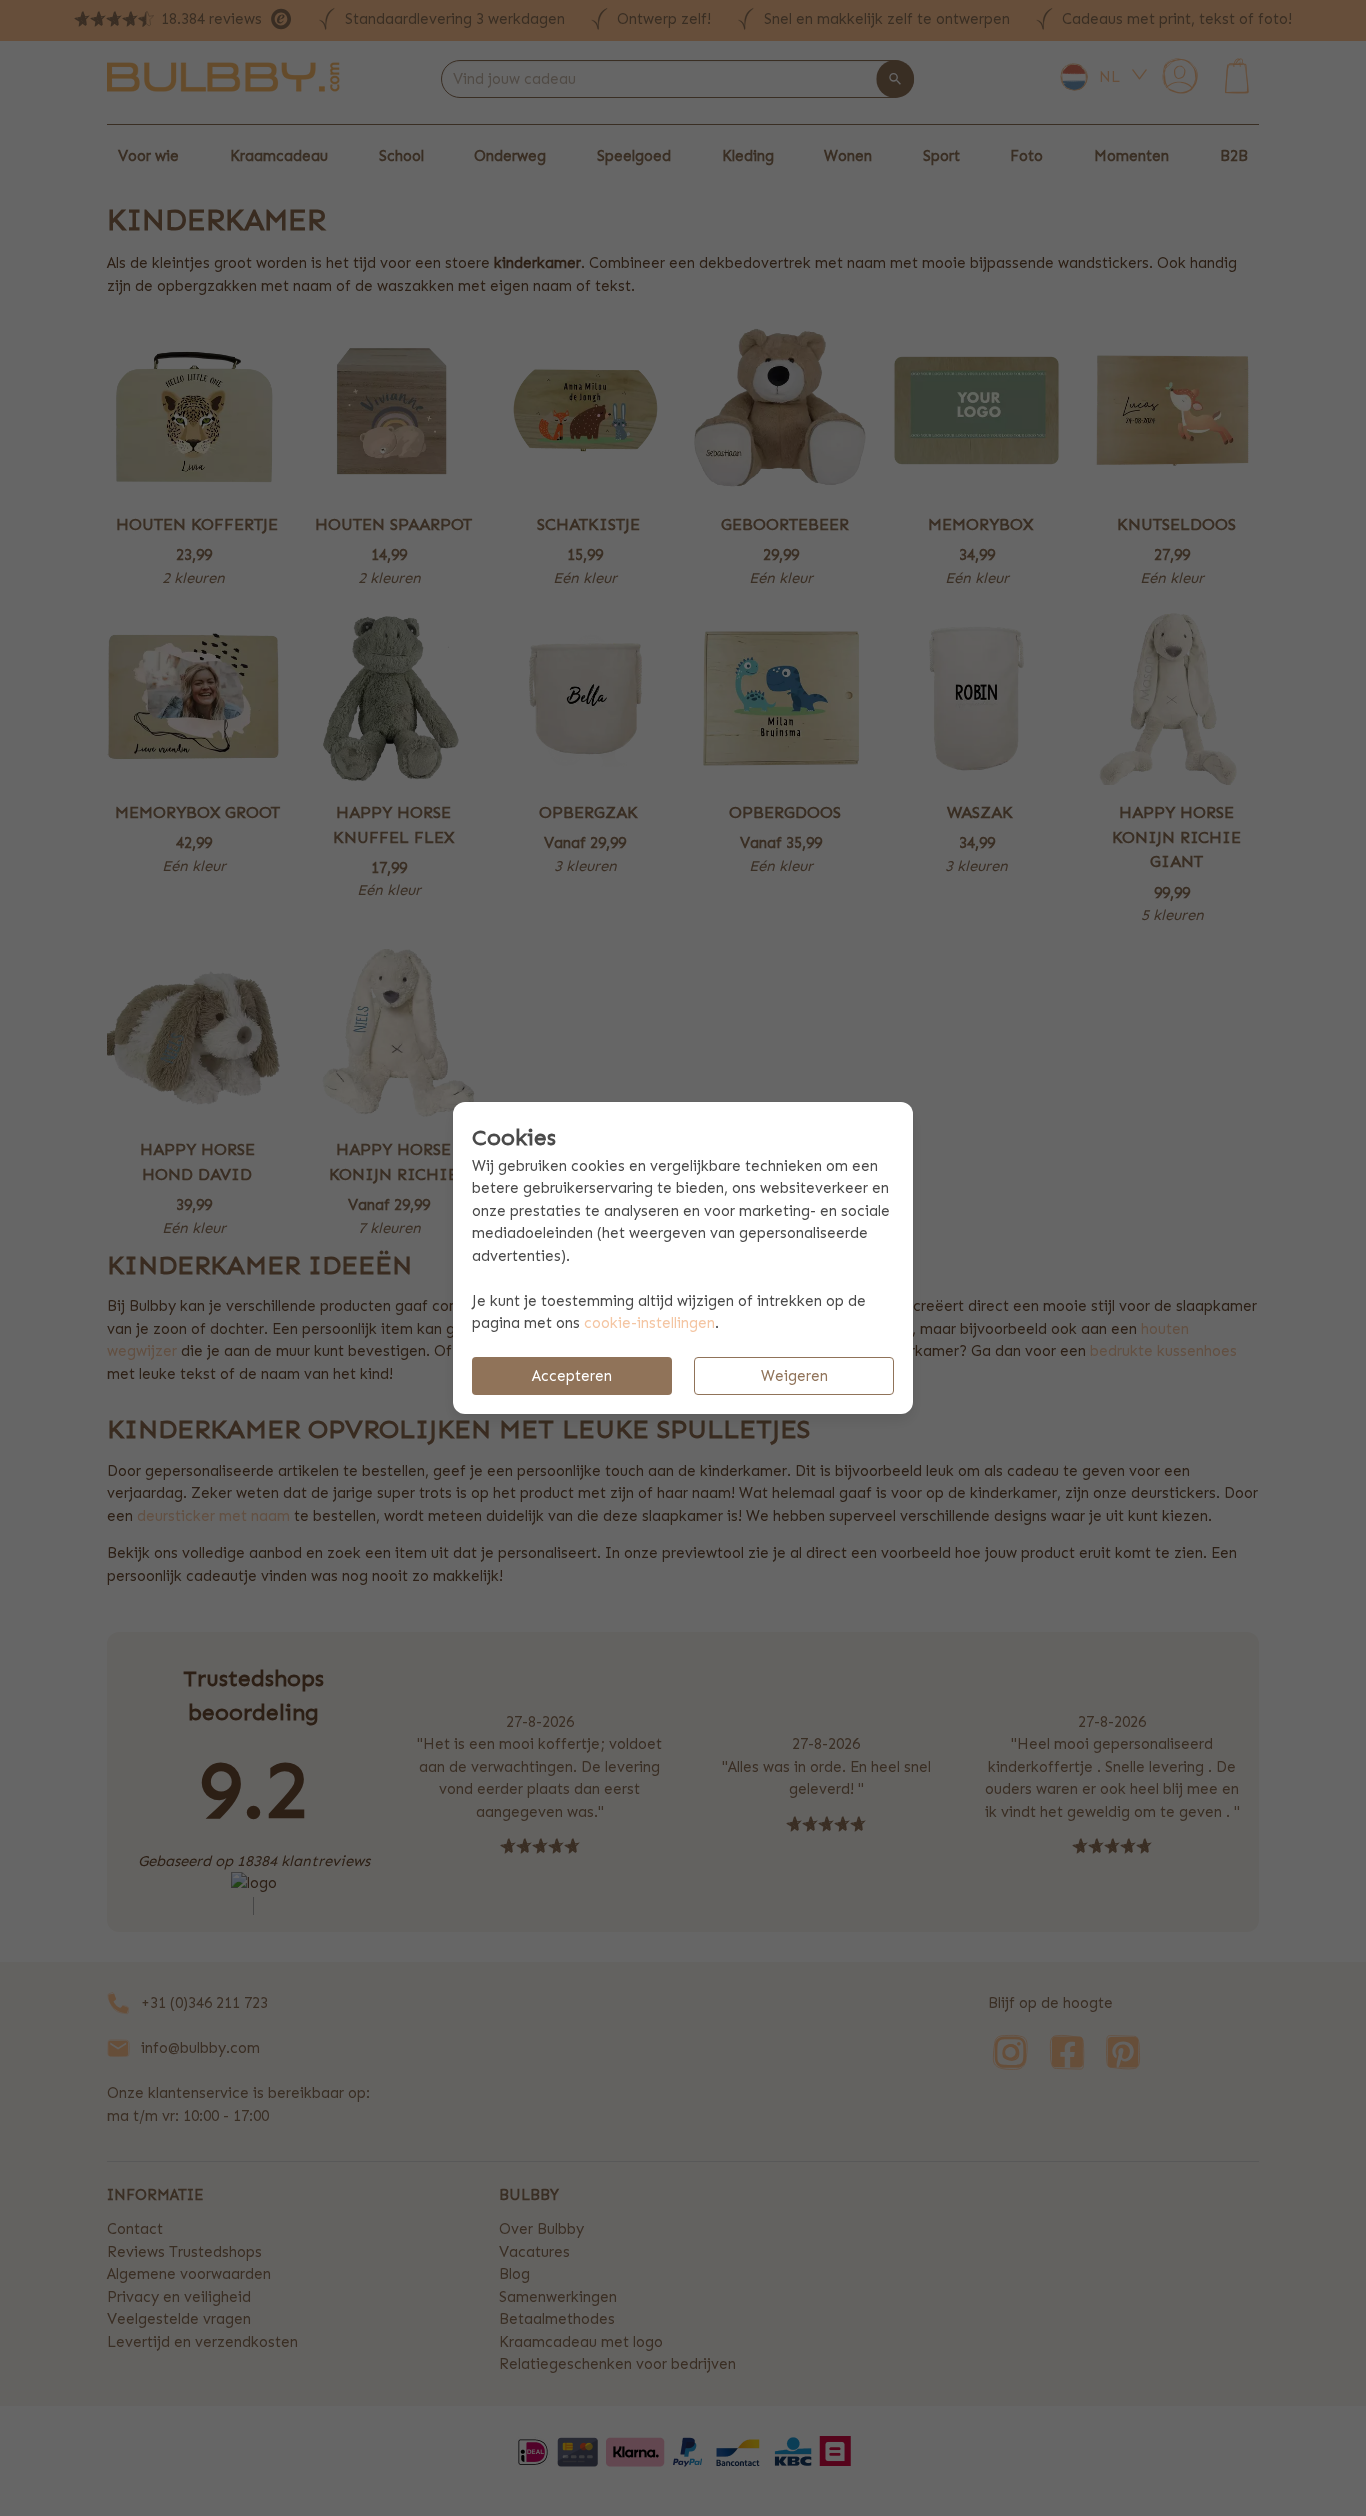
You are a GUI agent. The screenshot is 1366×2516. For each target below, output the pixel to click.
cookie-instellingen (649, 1323)
